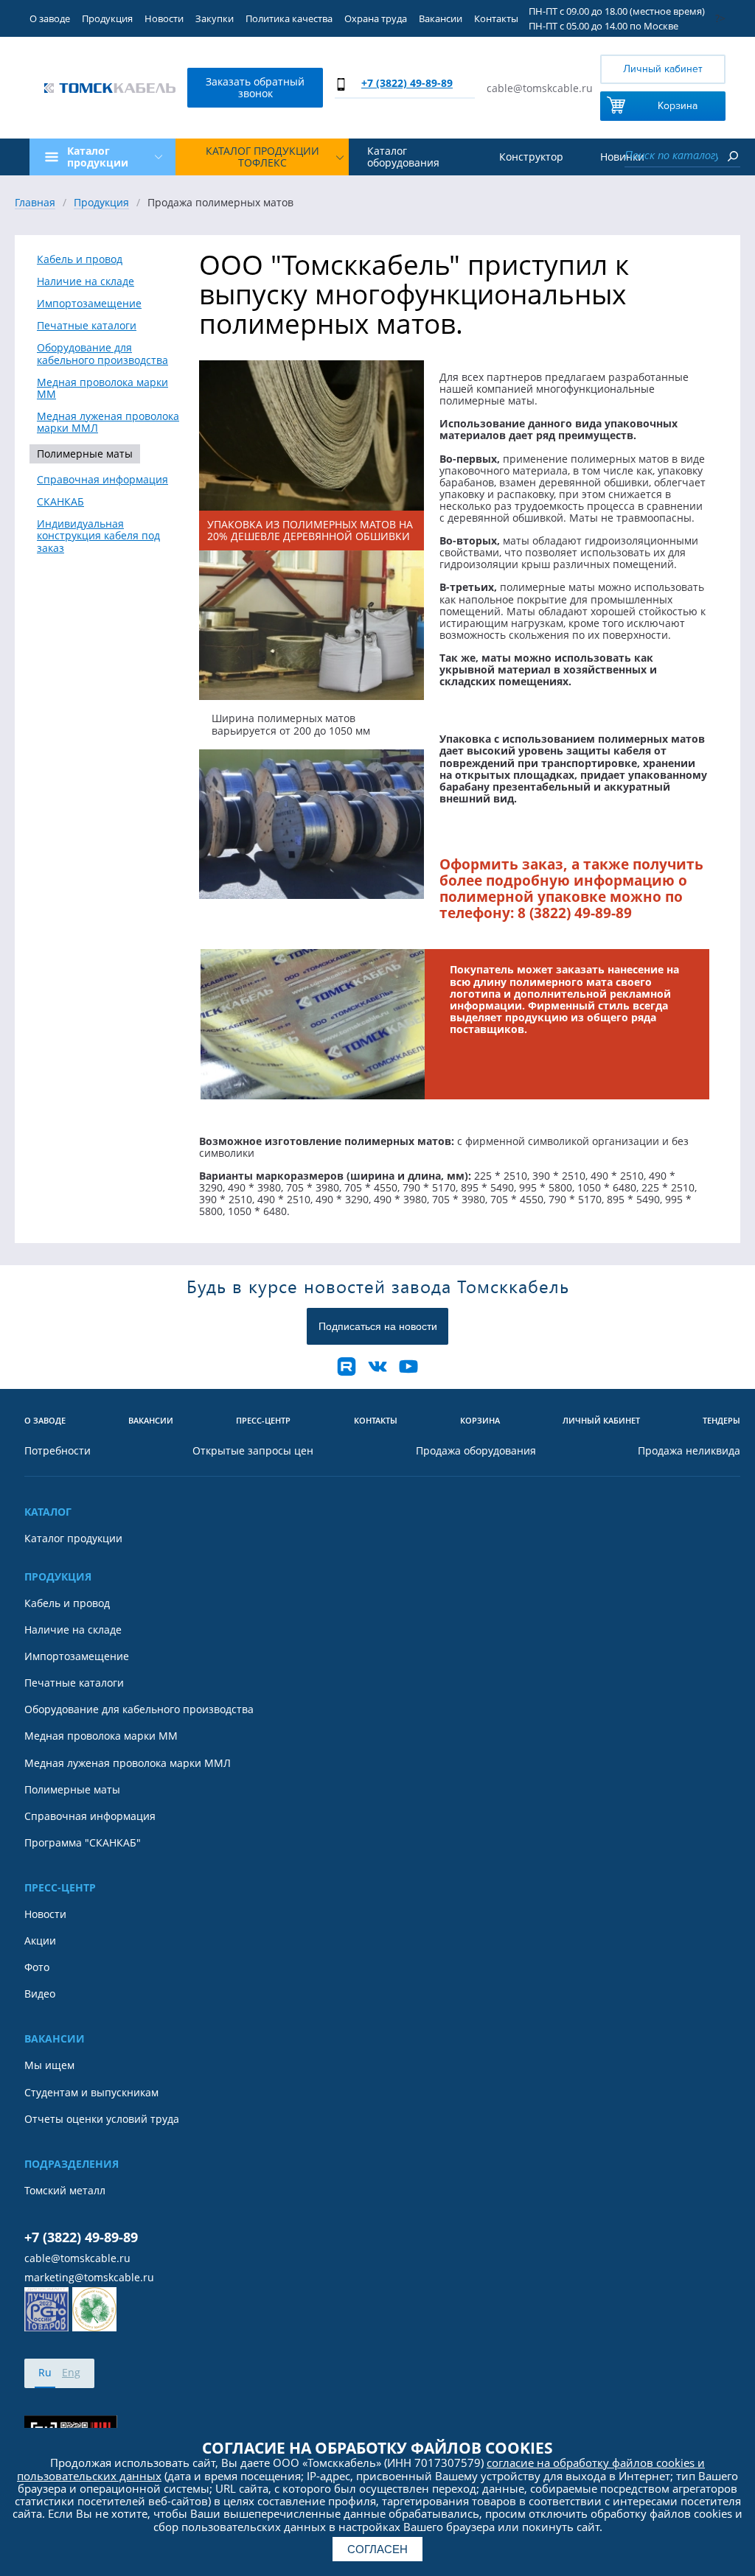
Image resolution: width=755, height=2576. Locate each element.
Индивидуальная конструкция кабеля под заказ (98, 536)
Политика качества (289, 18)
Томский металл (65, 2191)
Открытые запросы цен (253, 1451)
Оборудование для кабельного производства (102, 354)
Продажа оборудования (476, 1451)
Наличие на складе (86, 281)
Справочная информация (102, 480)
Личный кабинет (663, 69)
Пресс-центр (263, 1421)
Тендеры (721, 1421)
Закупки (215, 18)
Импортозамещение (89, 304)
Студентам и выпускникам (91, 2093)
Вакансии (441, 18)
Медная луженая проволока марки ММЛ (108, 422)
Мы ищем (49, 2065)
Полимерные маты (85, 454)
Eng (71, 2372)
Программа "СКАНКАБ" (83, 1843)
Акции (40, 1941)
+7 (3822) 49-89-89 (407, 83)
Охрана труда (376, 18)
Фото (37, 1967)
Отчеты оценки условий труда (102, 2119)
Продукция (107, 18)
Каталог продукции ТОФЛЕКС (262, 157)
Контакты (496, 18)
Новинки (622, 157)
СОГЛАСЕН (377, 2549)
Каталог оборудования (403, 157)
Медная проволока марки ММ (102, 388)
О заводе (50, 18)
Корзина (678, 106)
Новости (164, 18)
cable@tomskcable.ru (540, 88)
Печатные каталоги (87, 326)
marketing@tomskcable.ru (89, 2278)
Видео (40, 1994)
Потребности (58, 1451)
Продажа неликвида (689, 1451)
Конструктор (531, 157)
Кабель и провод (80, 259)
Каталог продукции (73, 1539)
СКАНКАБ (60, 502)
